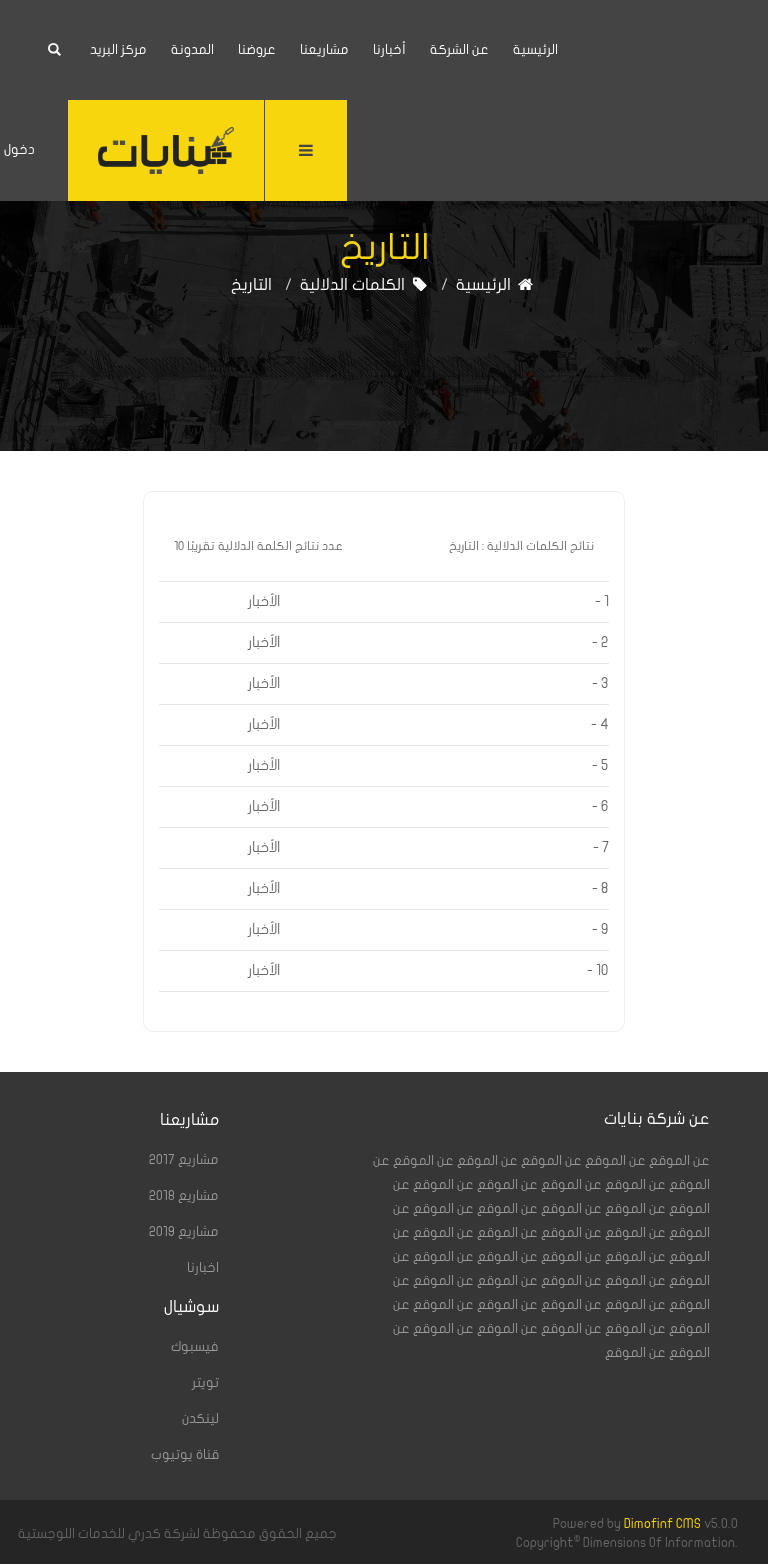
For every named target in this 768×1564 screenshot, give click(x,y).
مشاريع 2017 (184, 1160)
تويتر (205, 1383)
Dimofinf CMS (662, 1524)
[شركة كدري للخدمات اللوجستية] (166, 150)
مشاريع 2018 (184, 1196)
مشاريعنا (324, 50)
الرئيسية (535, 50)
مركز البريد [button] (118, 50)
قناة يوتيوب (185, 1455)
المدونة (192, 50)
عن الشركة (459, 50)
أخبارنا (389, 50)
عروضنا (257, 50)
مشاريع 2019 (184, 1232)
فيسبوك (195, 1347)
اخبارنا (203, 1268)
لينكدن (200, 1419)
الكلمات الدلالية (354, 285)
